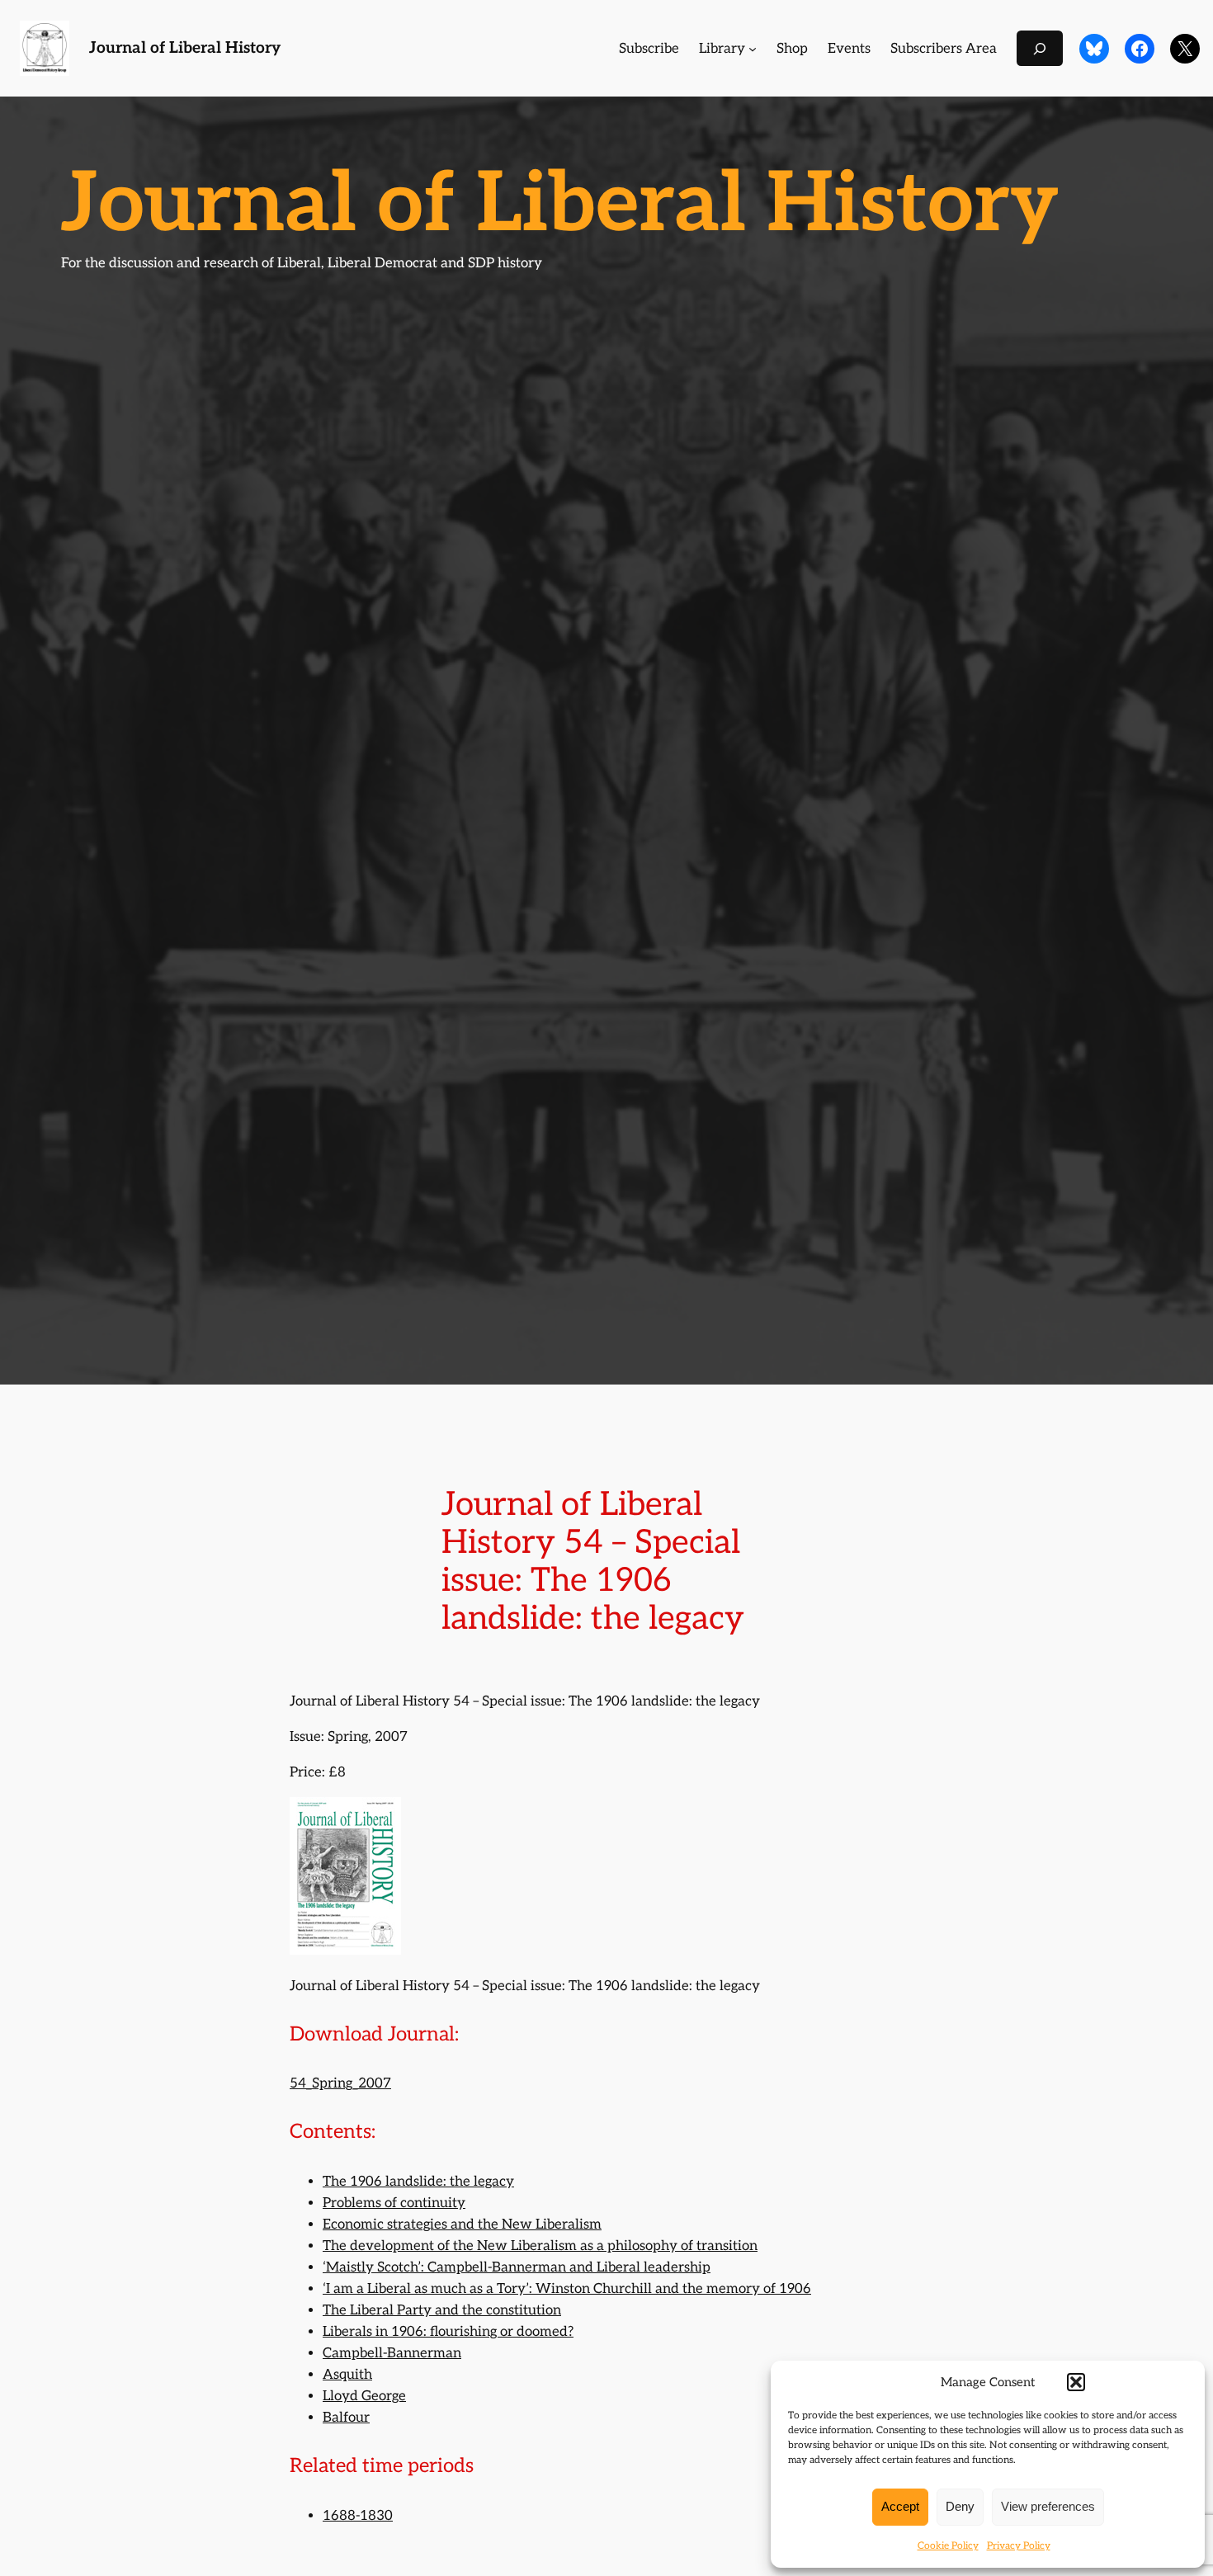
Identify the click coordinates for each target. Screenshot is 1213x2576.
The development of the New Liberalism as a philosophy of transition (540, 2246)
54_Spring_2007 (340, 2083)
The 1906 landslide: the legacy (418, 2182)
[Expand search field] (1040, 48)
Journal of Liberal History (185, 48)
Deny (960, 2506)
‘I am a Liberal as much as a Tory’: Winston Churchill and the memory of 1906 (567, 2289)
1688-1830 (358, 2516)
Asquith (347, 2375)
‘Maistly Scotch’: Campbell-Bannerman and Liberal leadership (517, 2267)
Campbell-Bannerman (392, 2353)
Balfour (346, 2418)
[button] (1076, 2382)
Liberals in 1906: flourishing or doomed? (448, 2332)
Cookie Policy (948, 2546)
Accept (900, 2506)
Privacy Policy (1019, 2546)
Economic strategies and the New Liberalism (462, 2225)
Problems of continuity (394, 2203)
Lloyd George (364, 2396)
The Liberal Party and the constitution (442, 2310)
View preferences (1048, 2506)
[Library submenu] (753, 49)
